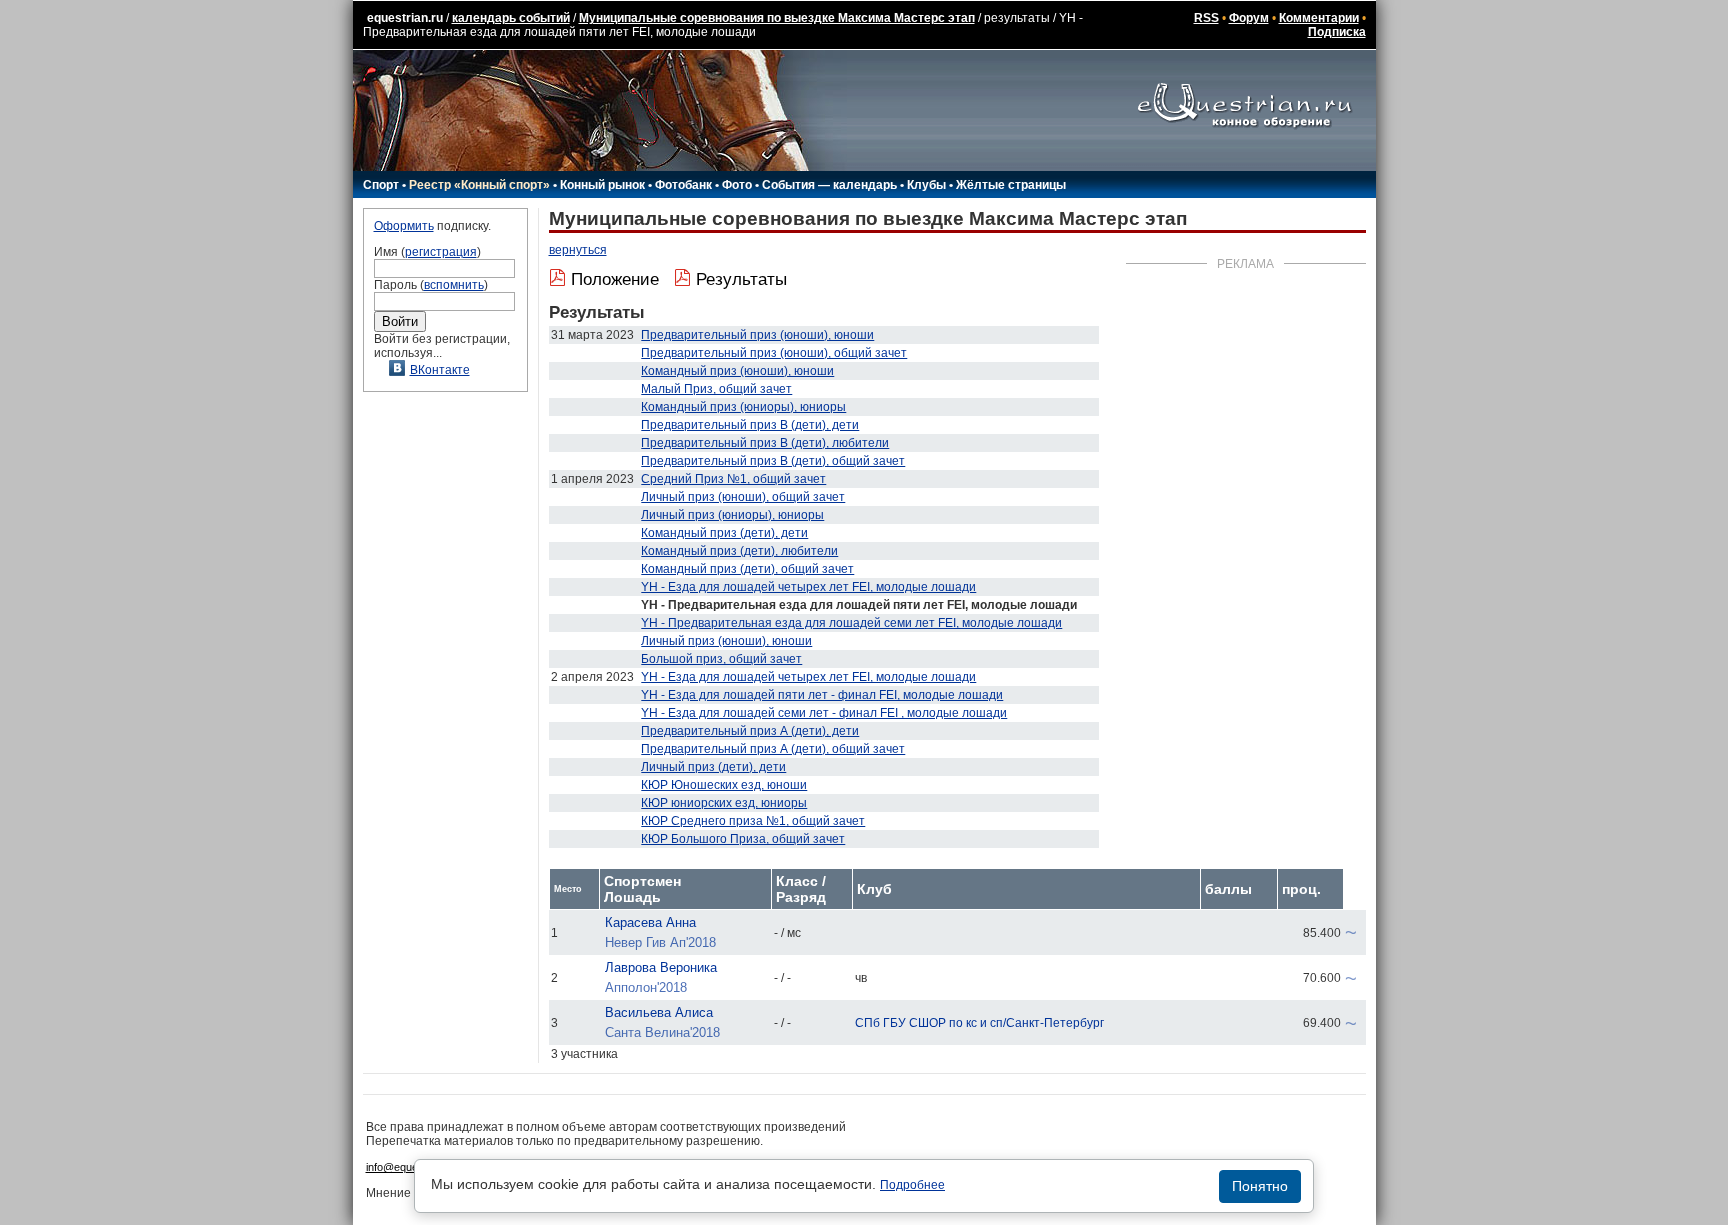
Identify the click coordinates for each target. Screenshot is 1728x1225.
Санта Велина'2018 (662, 1032)
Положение (615, 279)
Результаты (741, 279)
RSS (1206, 18)
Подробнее (912, 1185)
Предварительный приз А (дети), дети (750, 731)
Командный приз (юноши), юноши (737, 371)
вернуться (578, 250)
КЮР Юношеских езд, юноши (724, 785)
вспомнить (454, 285)
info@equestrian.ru (412, 1167)
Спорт (381, 185)
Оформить (404, 226)
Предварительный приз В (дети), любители (765, 443)
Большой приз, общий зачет (721, 659)
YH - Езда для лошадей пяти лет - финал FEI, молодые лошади (822, 695)
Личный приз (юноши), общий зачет (743, 497)
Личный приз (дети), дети (713, 767)
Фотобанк (683, 185)
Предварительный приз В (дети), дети (750, 425)
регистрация (441, 252)
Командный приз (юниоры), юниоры (743, 407)
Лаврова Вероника (661, 967)
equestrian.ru (405, 18)
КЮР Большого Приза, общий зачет (743, 839)
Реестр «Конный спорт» (479, 185)
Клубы (926, 185)
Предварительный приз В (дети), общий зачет (773, 461)
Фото (737, 185)
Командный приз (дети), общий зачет (747, 569)
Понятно (1260, 1186)
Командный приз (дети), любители (739, 551)
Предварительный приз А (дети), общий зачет (773, 749)
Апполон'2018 (646, 987)
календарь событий (511, 18)
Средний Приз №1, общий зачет (733, 479)
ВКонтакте (440, 370)
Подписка (1337, 32)
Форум (1249, 18)
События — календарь (829, 185)
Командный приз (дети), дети (724, 533)
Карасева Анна (650, 922)
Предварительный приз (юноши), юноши (757, 335)
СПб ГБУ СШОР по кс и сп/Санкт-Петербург (979, 1023)
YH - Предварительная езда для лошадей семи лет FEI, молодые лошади (851, 623)
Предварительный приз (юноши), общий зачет (774, 353)
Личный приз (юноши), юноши (726, 641)
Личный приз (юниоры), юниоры (732, 515)
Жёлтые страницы (1011, 185)
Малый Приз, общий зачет (716, 389)
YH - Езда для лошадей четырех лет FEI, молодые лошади (808, 587)
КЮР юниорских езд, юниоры (724, 803)
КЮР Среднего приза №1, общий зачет (753, 821)
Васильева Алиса (659, 1012)
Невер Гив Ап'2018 (660, 942)
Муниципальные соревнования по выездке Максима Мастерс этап (777, 18)
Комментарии (1319, 18)
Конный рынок (602, 185)
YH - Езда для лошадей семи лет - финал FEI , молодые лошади (824, 713)
